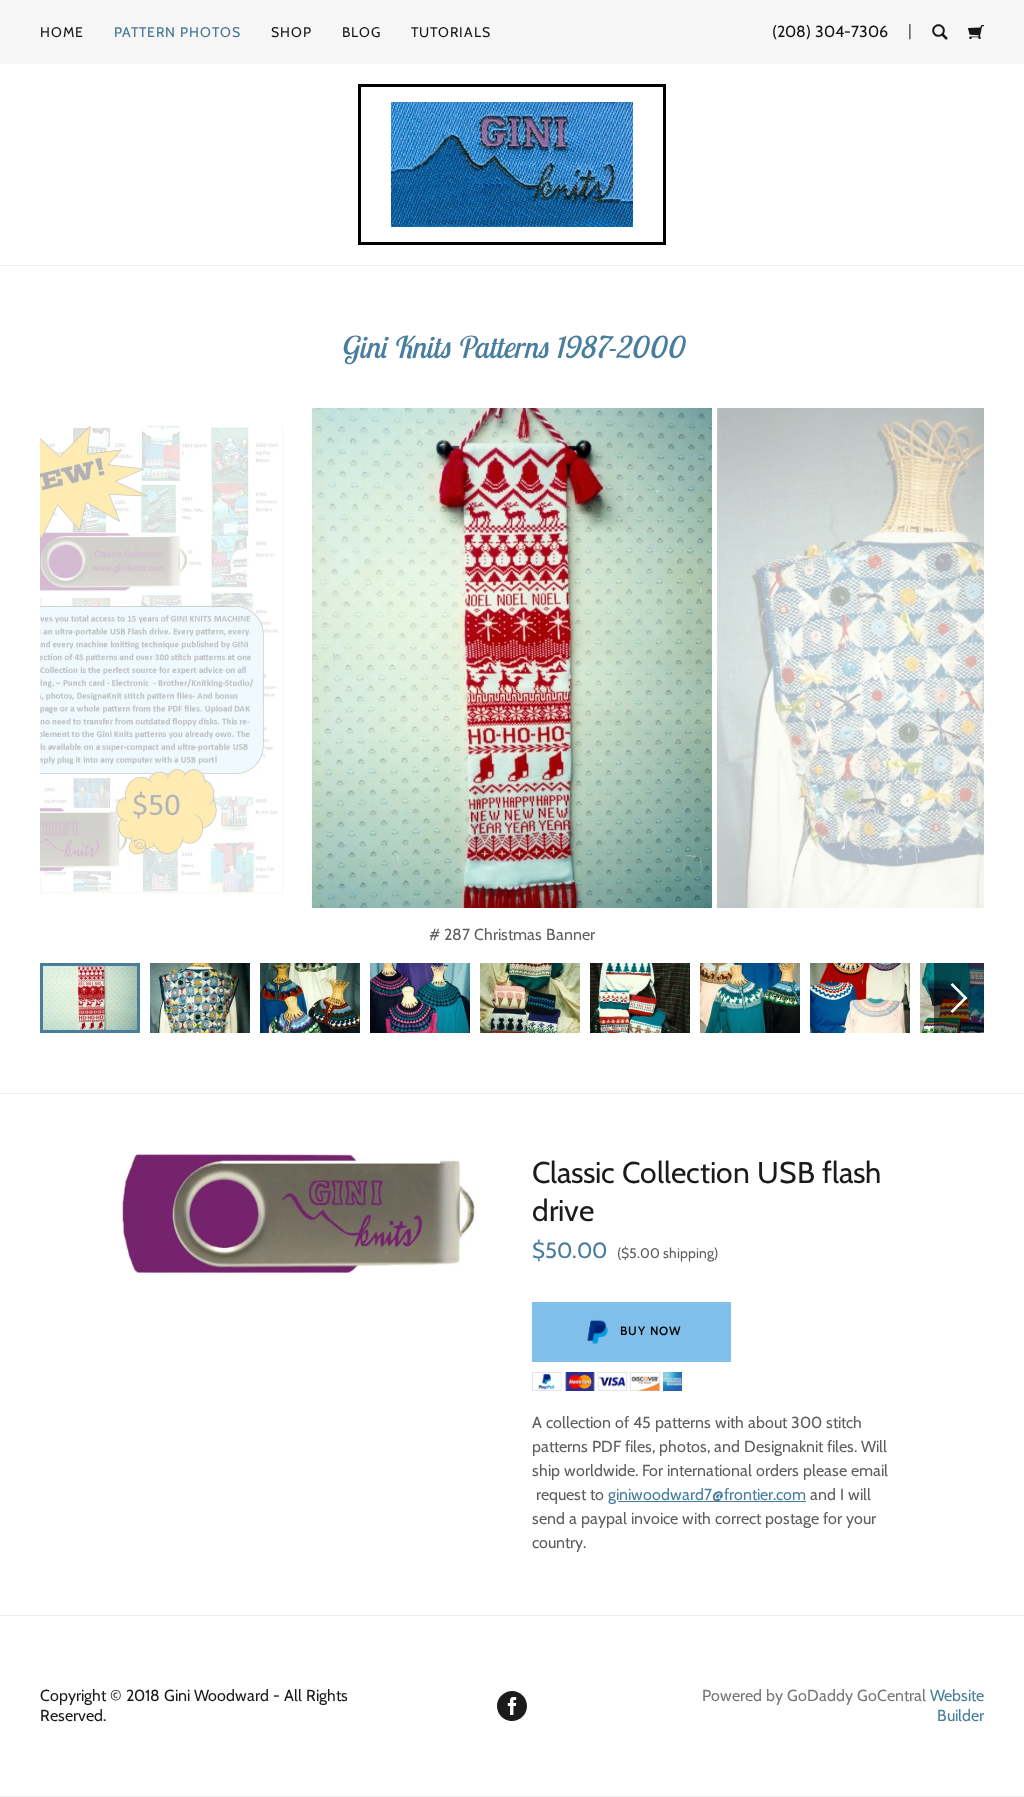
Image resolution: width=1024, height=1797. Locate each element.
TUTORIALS (451, 32)
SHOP (291, 32)
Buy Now (650, 1330)
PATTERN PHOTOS (177, 32)
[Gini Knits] (512, 162)
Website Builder (957, 1705)
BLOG (361, 32)
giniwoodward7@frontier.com (707, 1494)
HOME (62, 32)
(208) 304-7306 (830, 31)
